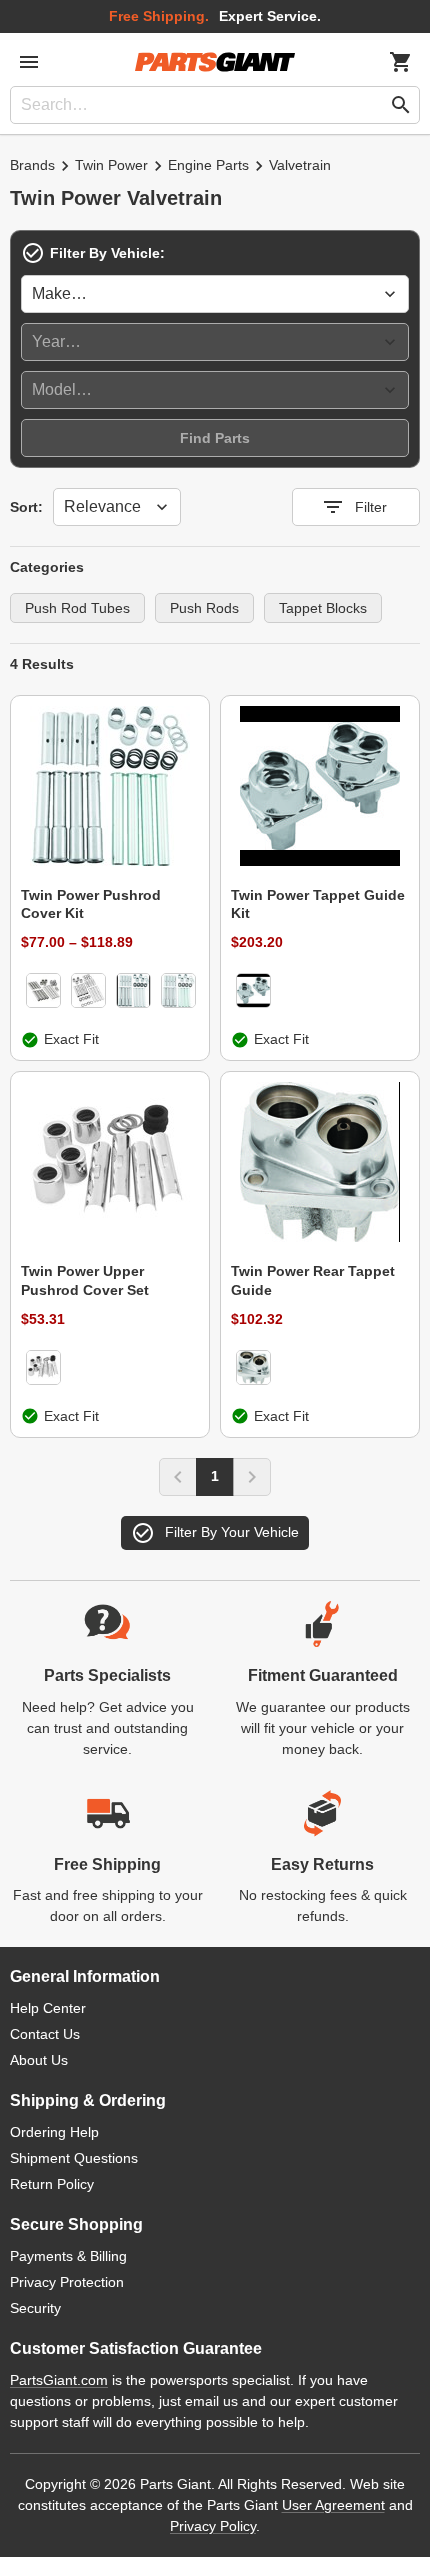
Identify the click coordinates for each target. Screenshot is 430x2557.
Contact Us (45, 2034)
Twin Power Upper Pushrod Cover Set (85, 1280)
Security (35, 2308)
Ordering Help (54, 2132)
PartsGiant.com (59, 2380)
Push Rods (204, 608)
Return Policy (52, 2184)
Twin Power (111, 165)
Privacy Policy (213, 2526)
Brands (32, 165)
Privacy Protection (67, 2282)
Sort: (26, 507)
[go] (401, 105)
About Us (39, 2060)
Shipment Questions (74, 2158)
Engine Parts (208, 165)
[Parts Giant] (215, 62)
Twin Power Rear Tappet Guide (313, 1280)
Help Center (48, 2008)
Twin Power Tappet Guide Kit (318, 904)
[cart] (401, 62)
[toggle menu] (29, 62)
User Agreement (333, 2505)
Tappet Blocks (323, 608)
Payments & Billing (68, 2256)
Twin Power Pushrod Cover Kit (91, 904)
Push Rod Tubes (77, 608)
